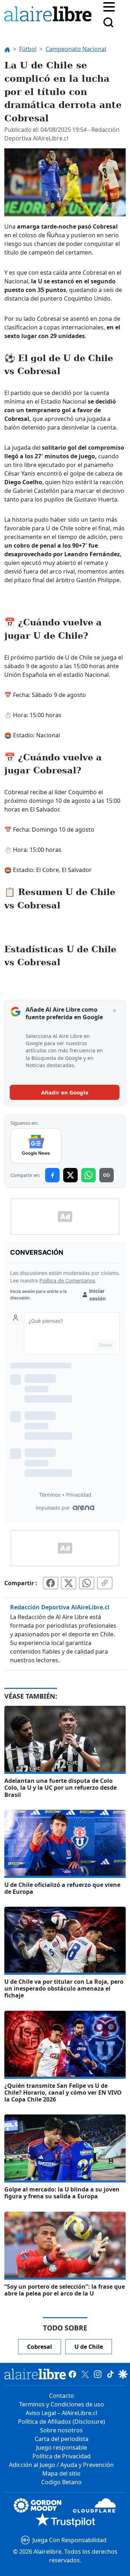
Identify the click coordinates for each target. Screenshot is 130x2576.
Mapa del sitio (61, 2473)
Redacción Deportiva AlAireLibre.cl (60, 1607)
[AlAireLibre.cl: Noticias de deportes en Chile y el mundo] (35, 2374)
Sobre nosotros (61, 2430)
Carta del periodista (62, 2439)
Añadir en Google (65, 1092)
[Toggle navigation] (109, 6)
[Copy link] (107, 1175)
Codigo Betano (61, 2482)
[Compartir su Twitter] (69, 1583)
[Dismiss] (114, 1011)
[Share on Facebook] (52, 1175)
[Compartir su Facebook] (51, 1583)
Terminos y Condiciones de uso (62, 2404)
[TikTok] (110, 2374)
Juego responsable (62, 2447)
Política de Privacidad (62, 2456)
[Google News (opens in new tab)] (36, 1146)
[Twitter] (85, 2374)
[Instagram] (98, 2374)
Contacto (62, 2396)
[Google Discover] (123, 2374)
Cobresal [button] (40, 2347)
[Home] (49, 15)
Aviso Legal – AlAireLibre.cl (61, 2413)
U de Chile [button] (89, 2347)
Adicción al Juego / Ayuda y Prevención (61, 2465)
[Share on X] (70, 1175)
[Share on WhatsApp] (88, 1175)
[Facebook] (72, 2374)
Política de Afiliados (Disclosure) (62, 2422)
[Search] (108, 22)
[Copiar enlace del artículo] (105, 1583)
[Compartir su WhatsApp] (87, 1583)
